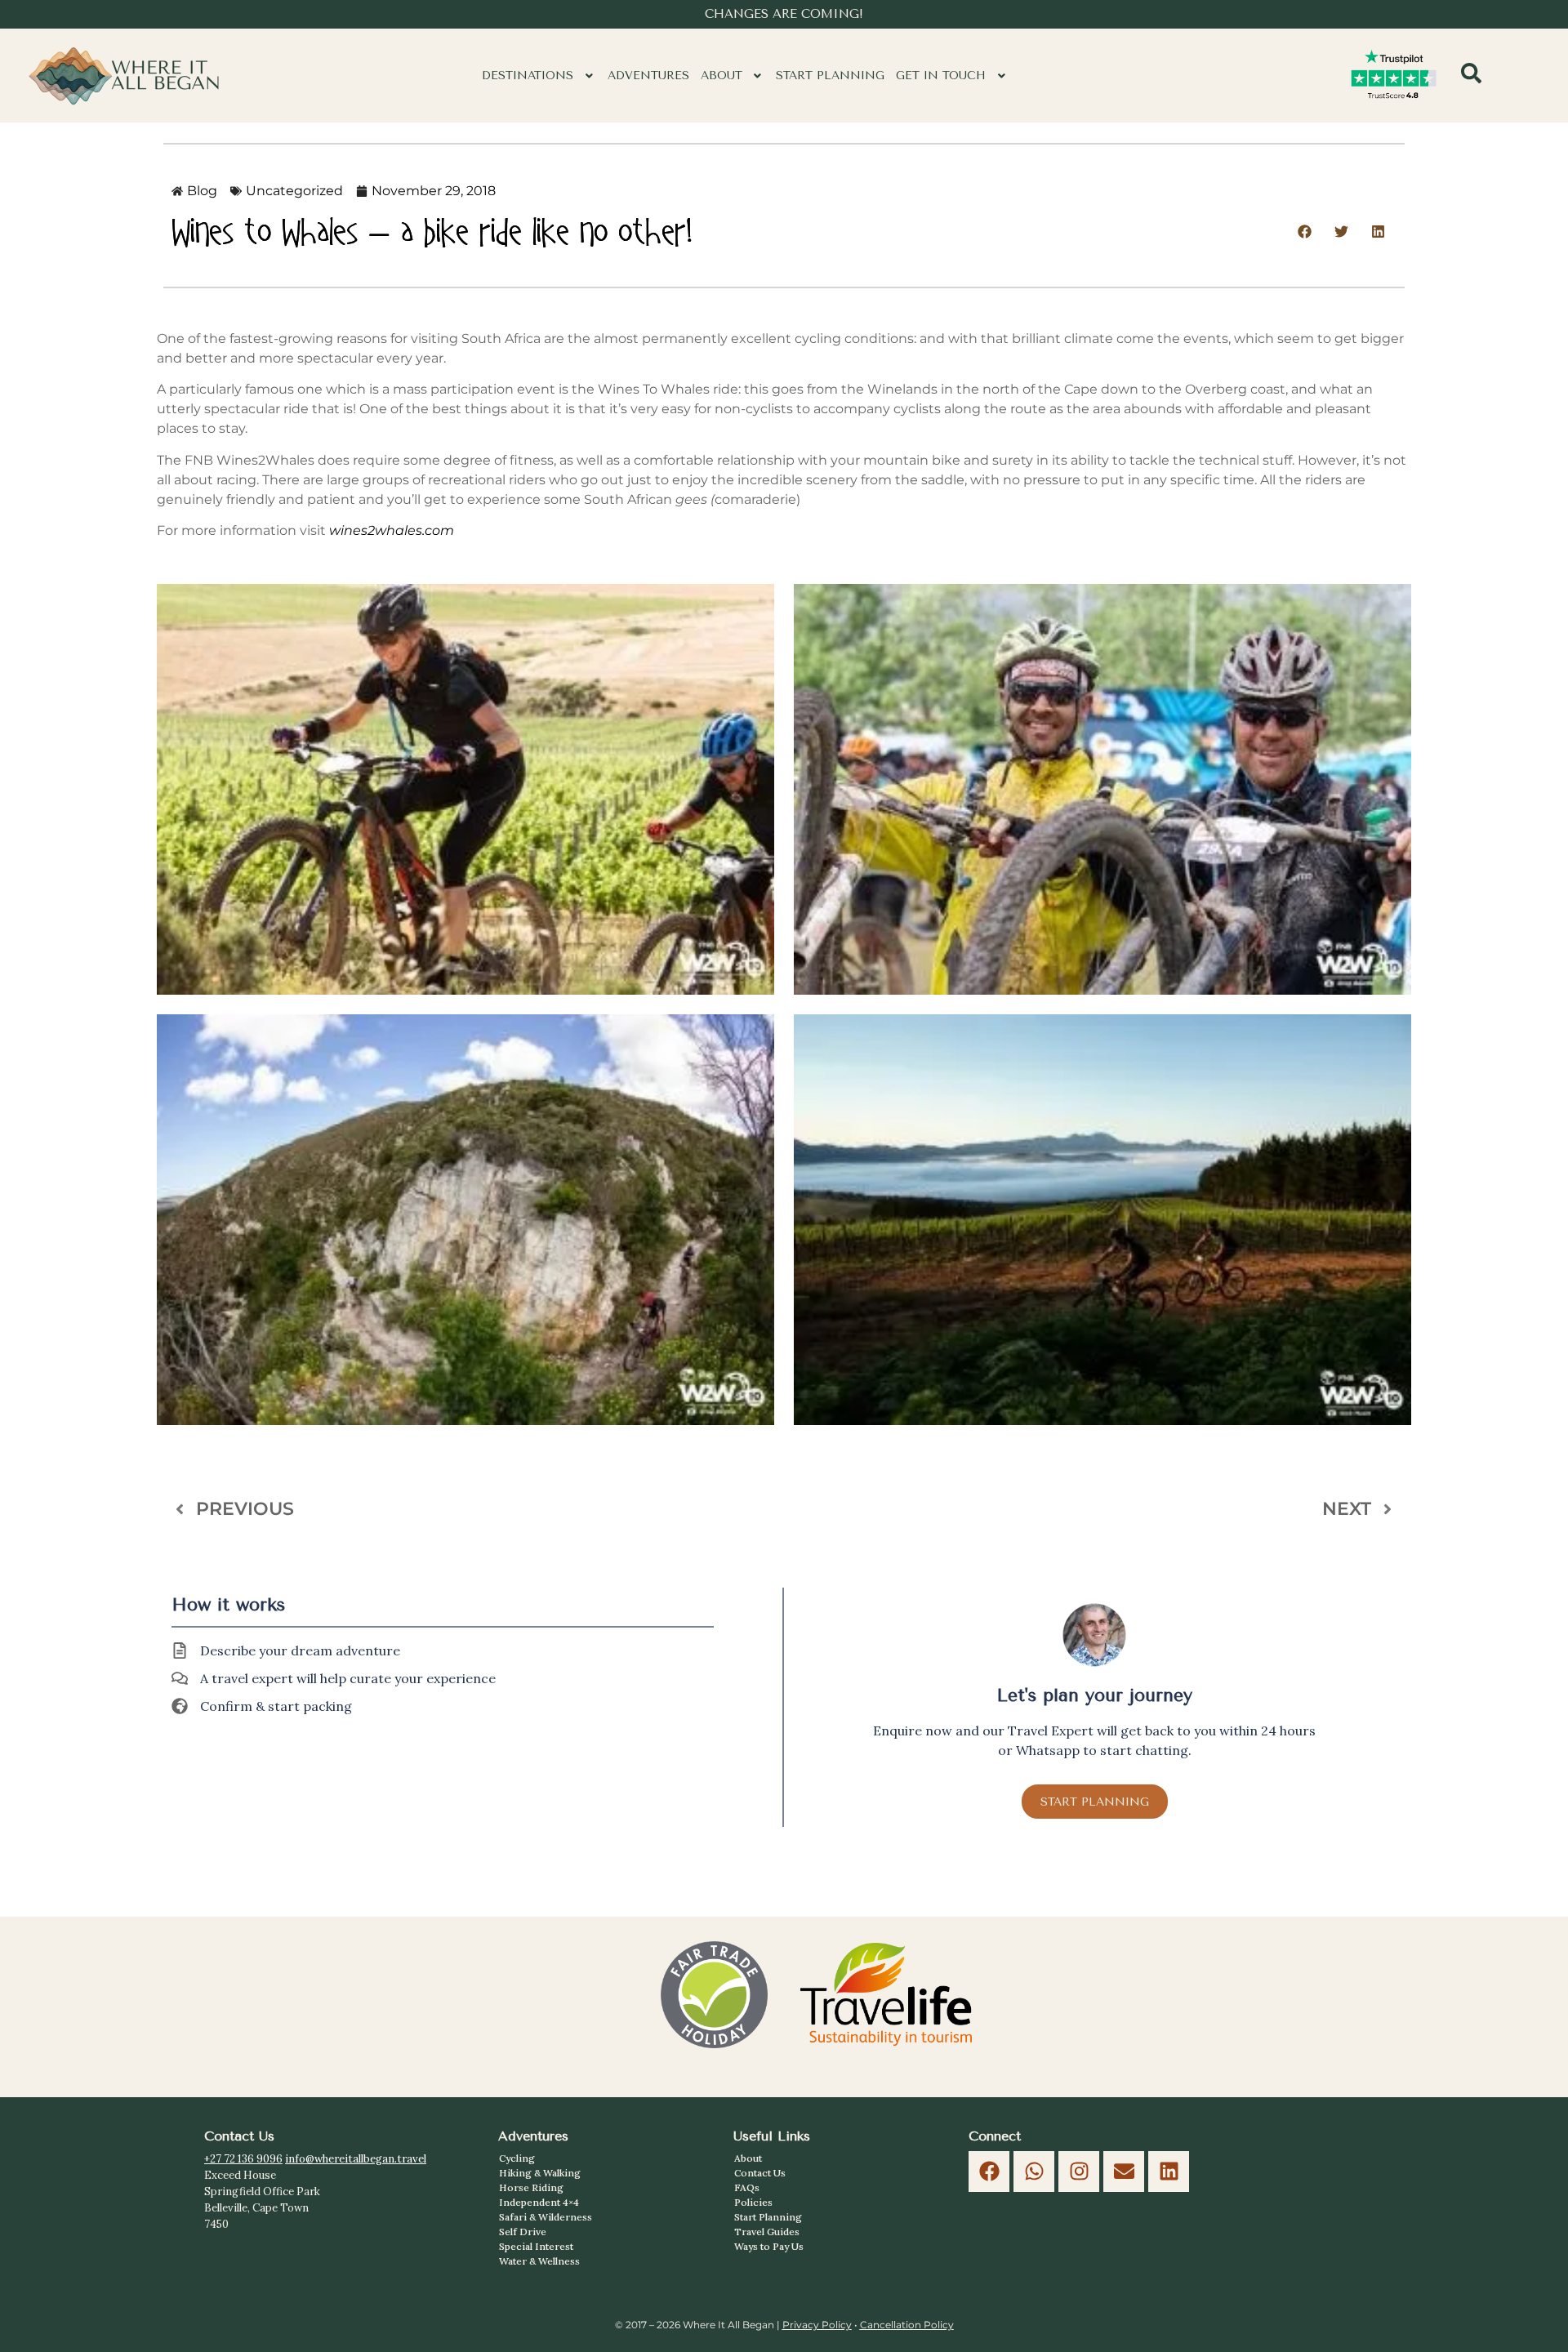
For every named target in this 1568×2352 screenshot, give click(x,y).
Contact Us (760, 2173)
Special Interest (536, 2246)
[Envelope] (1124, 2172)
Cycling (517, 2158)
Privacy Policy (817, 2325)
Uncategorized (294, 191)
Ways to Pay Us (769, 2246)
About (722, 76)
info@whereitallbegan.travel (356, 2159)
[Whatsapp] (1034, 2172)
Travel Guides (767, 2232)
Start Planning (830, 76)
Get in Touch (941, 76)
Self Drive (523, 2232)
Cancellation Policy (907, 2325)
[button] (539, 76)
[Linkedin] (1169, 2172)
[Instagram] (1079, 2172)
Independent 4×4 (539, 2202)
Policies (753, 2202)
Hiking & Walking (540, 2173)
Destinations (528, 76)
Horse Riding (531, 2187)
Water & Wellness (539, 2261)
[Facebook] (989, 2172)
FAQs (747, 2187)
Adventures (648, 76)
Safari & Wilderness (546, 2217)
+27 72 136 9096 (243, 2159)
